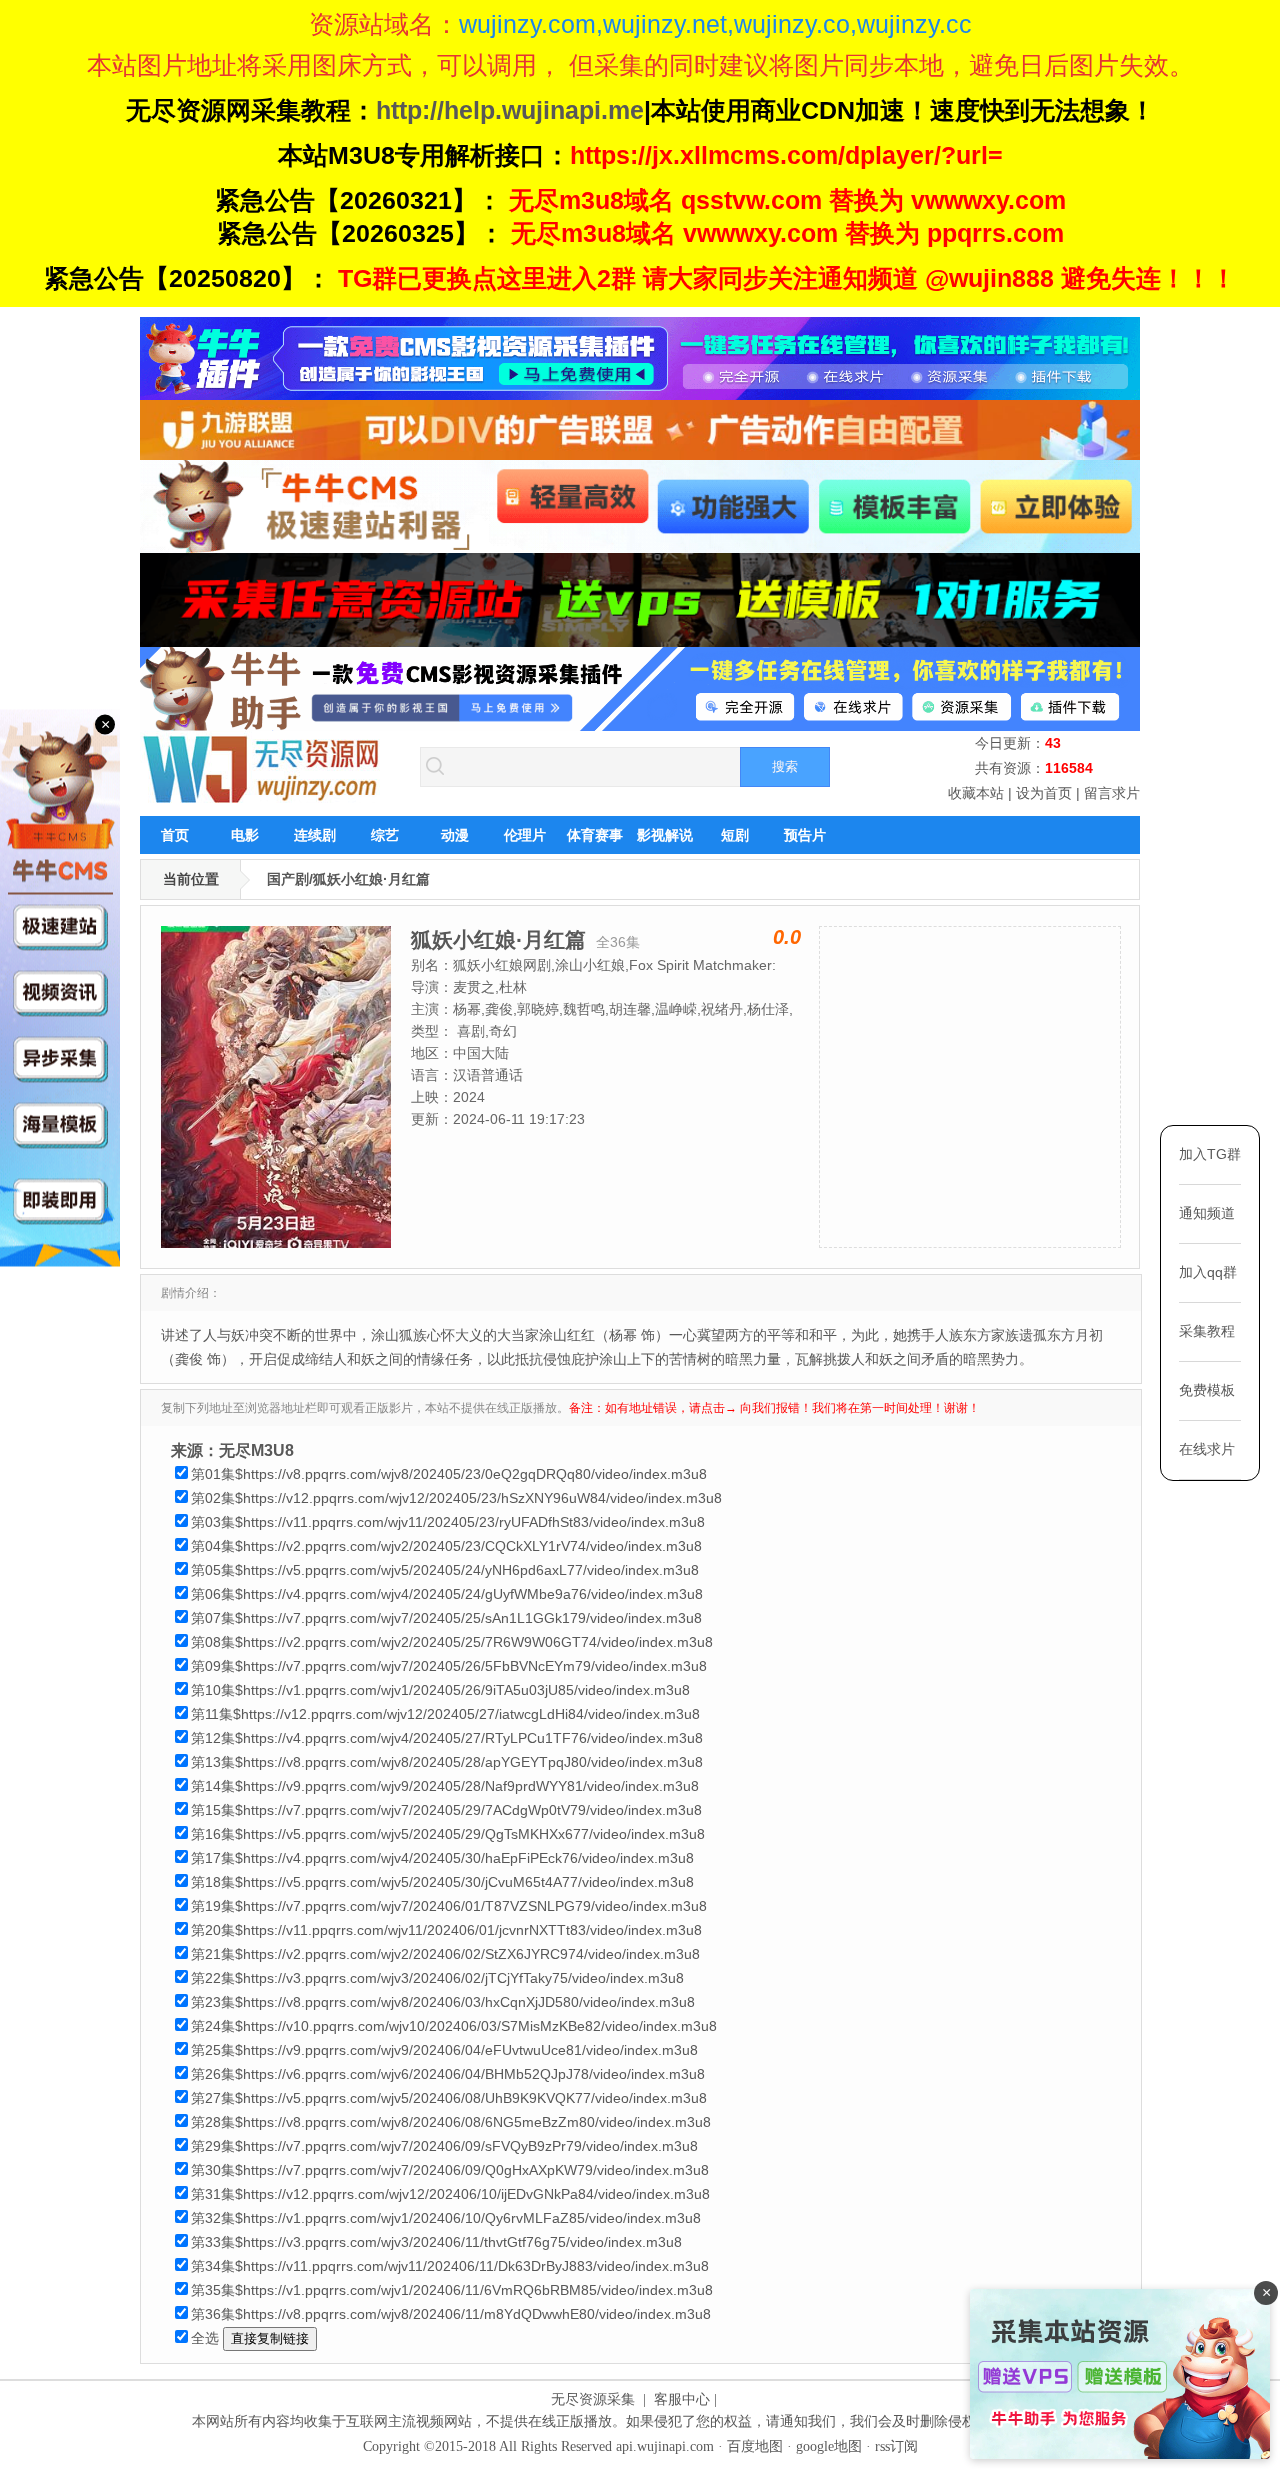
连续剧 (315, 835)
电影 (245, 835)
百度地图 (755, 2446)
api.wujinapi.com (665, 2446)
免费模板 (1207, 1390)
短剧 (735, 835)
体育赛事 (595, 835)
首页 (175, 835)
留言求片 (1112, 793)
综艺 (385, 835)
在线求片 (1207, 1449)
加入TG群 (1210, 1154)
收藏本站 (976, 793)
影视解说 (665, 835)
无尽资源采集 (593, 2399)
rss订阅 (896, 2446)
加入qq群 (1208, 1272)
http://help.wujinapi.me (510, 110)
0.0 (787, 937)
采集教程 (1207, 1331)
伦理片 (525, 835)
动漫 (455, 835)
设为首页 (1044, 793)
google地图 (829, 2446)
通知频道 (1207, 1213)
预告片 (805, 835)
